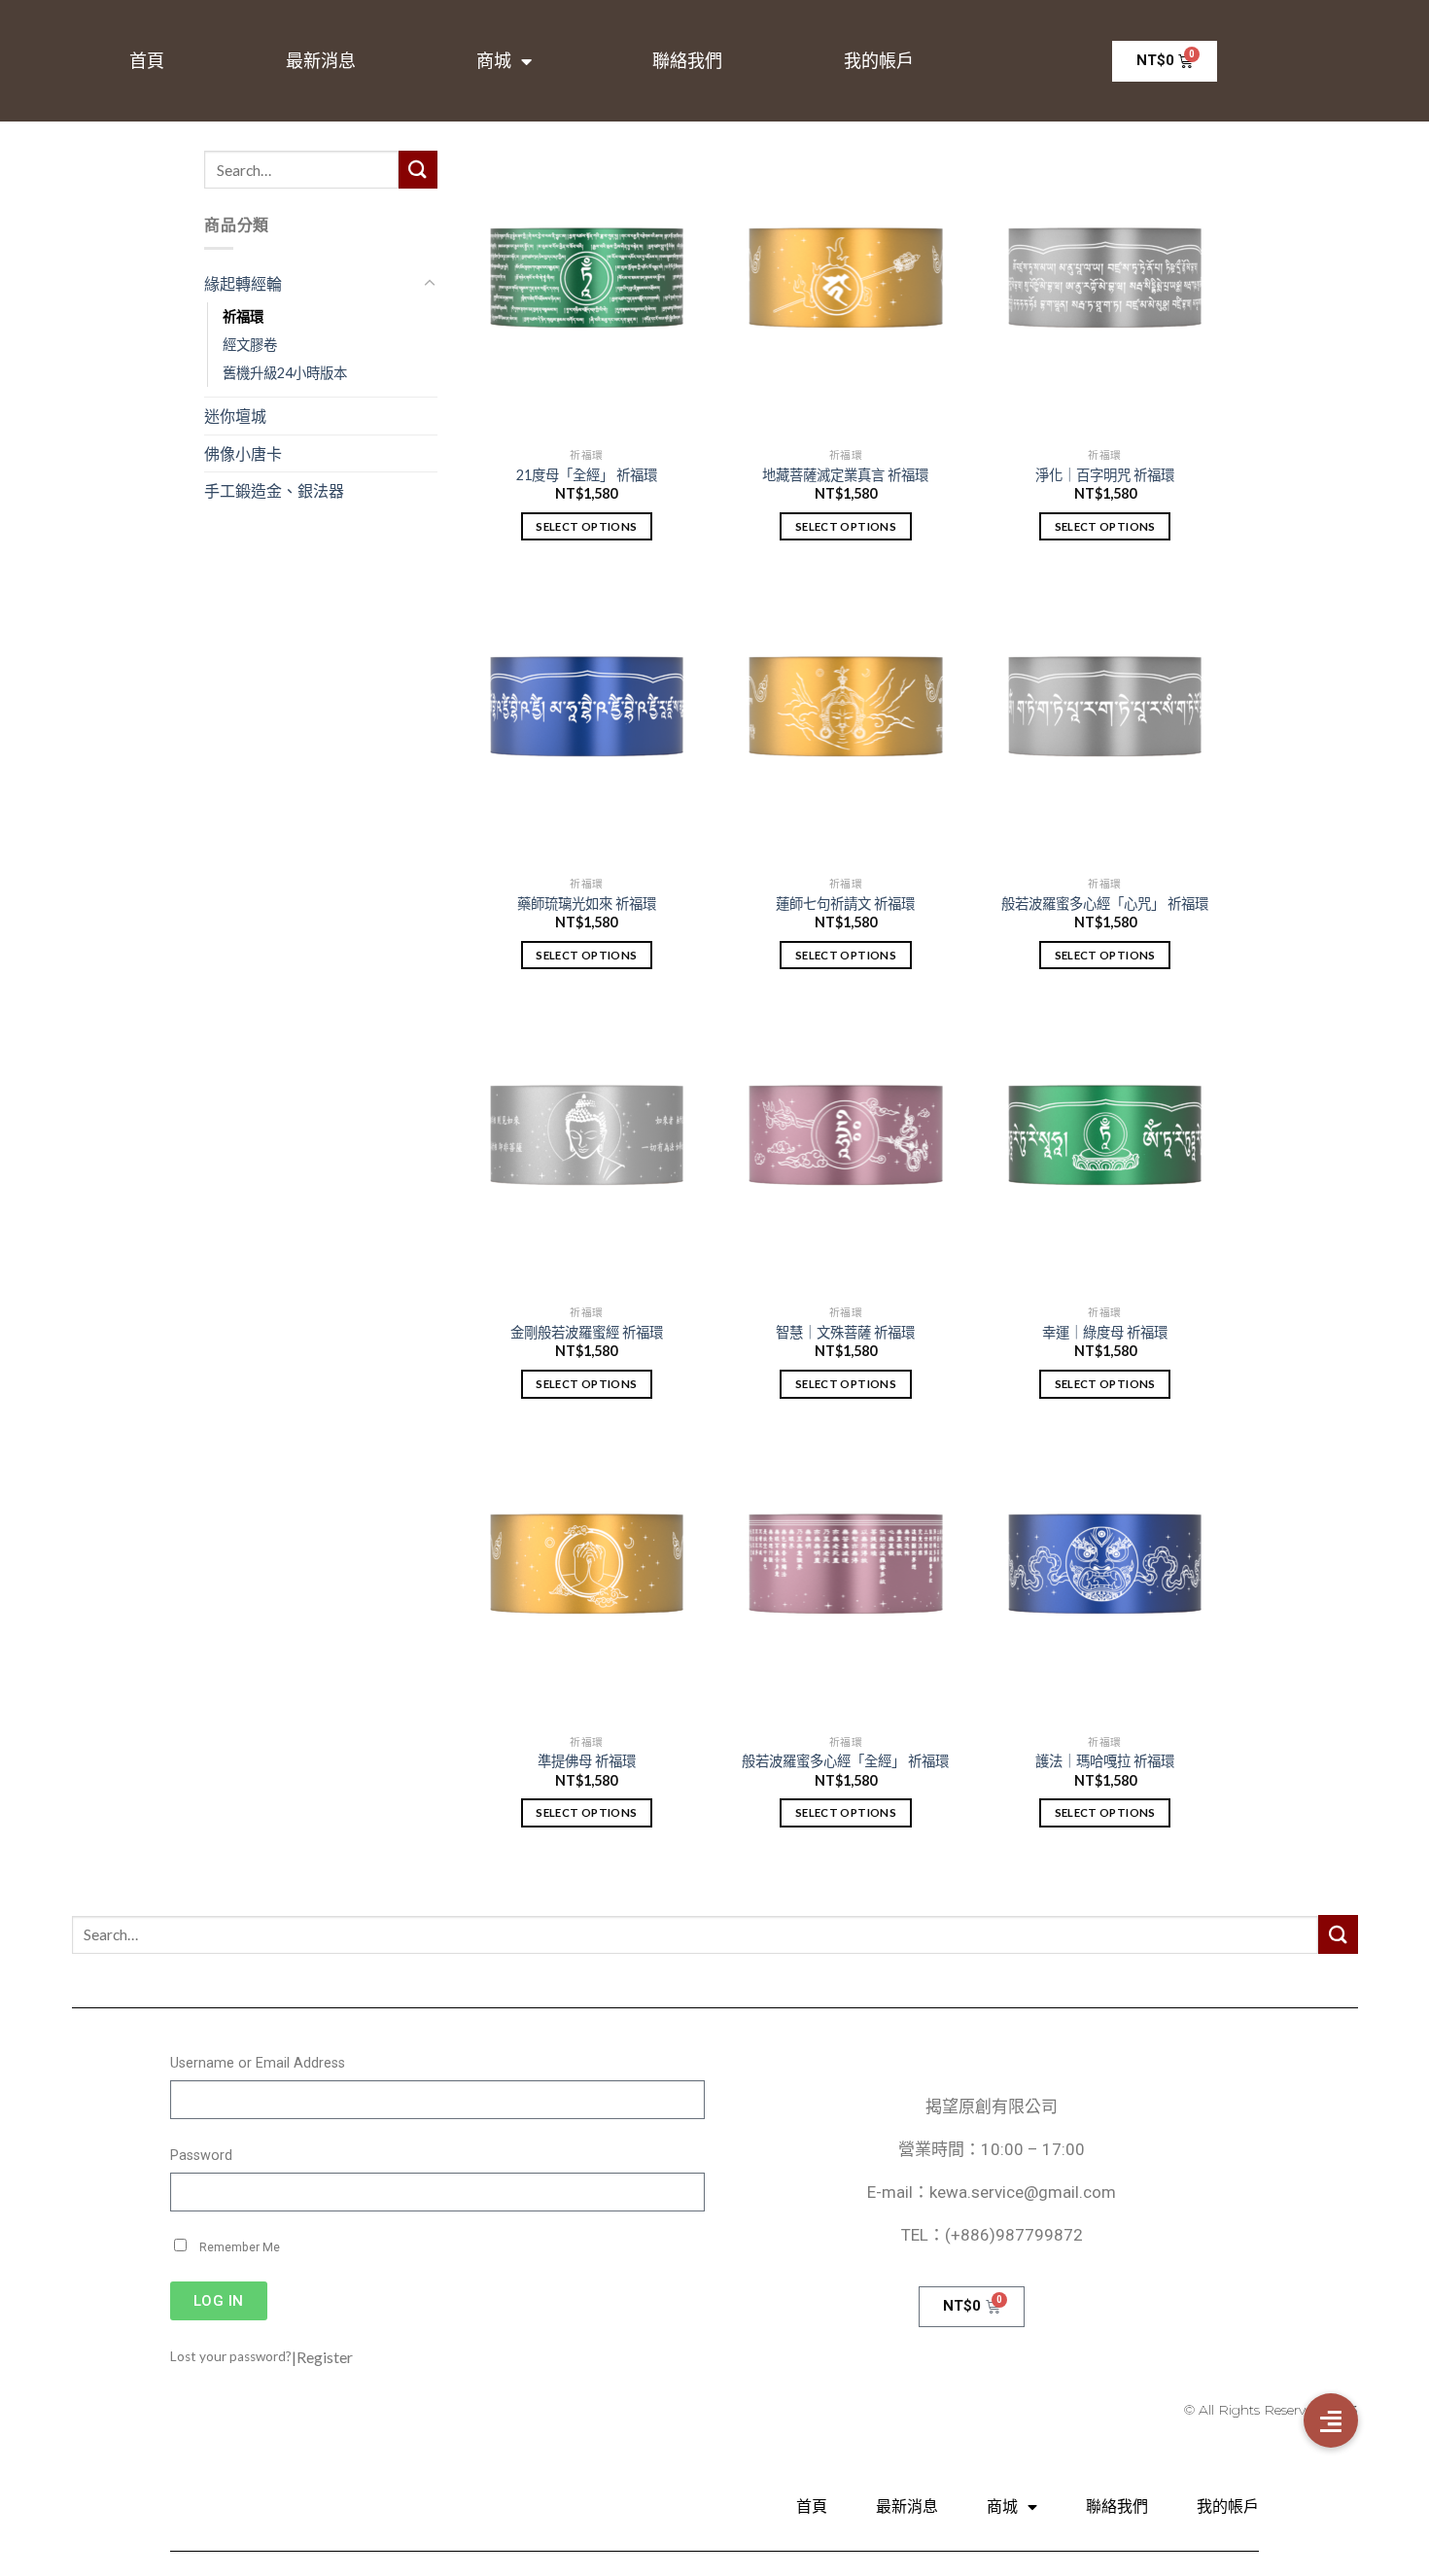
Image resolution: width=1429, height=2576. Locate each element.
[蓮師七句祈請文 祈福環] (845, 723)
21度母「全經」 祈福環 (587, 475)
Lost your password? (231, 2356)
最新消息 (321, 61)
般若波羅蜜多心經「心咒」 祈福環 (1105, 904)
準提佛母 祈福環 (587, 1761)
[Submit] (418, 170)
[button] (1331, 2420)
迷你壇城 (235, 416)
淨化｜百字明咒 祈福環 (1105, 475)
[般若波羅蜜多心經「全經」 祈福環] (845, 1581)
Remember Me (238, 2247)
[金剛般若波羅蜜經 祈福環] (587, 1152)
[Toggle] (430, 284)
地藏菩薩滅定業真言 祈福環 (845, 475)
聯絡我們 (687, 61)
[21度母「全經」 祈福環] (587, 295)
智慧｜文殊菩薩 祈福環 (845, 1332)
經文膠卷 (250, 345)
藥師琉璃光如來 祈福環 (587, 904)
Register (325, 2357)
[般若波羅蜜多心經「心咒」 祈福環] (1105, 723)
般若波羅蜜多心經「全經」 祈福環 (845, 1761)
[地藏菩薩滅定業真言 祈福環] (845, 295)
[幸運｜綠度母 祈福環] (1105, 1152)
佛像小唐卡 (243, 453)
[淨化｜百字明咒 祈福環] (1105, 295)
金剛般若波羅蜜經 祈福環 (587, 1332)
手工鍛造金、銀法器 (274, 490)
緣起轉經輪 (243, 283)
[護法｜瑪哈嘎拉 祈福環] (1105, 1581)
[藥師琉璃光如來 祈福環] (587, 723)
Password (201, 2156)
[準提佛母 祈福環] (587, 1581)
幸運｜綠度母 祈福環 (1105, 1332)
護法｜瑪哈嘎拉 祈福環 (1105, 1761)
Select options (586, 526)
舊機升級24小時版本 (285, 373)
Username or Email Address (258, 2063)
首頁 (147, 61)
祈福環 (243, 316)
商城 (494, 61)
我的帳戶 (879, 61)
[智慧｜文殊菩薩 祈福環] (845, 1152)
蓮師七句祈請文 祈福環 (845, 904)
